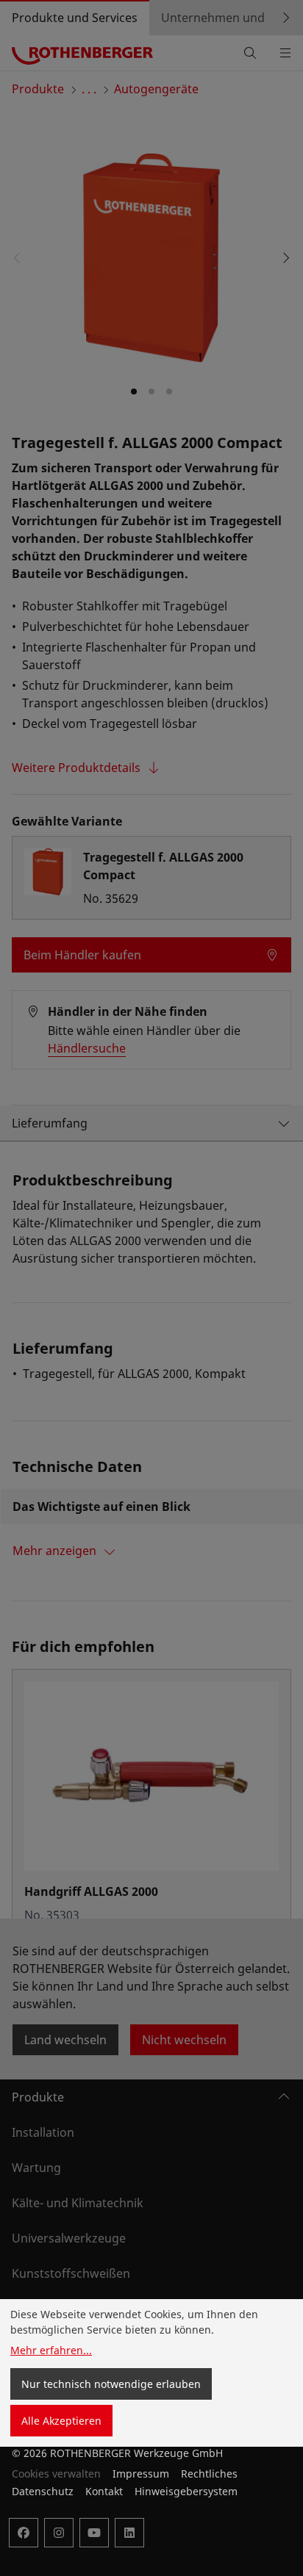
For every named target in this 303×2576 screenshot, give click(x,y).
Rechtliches (209, 2474)
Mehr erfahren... (51, 2350)
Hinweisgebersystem (186, 2491)
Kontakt (104, 2491)
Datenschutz (43, 2491)
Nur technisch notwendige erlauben (111, 2384)
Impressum (141, 2474)
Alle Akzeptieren (61, 2421)
